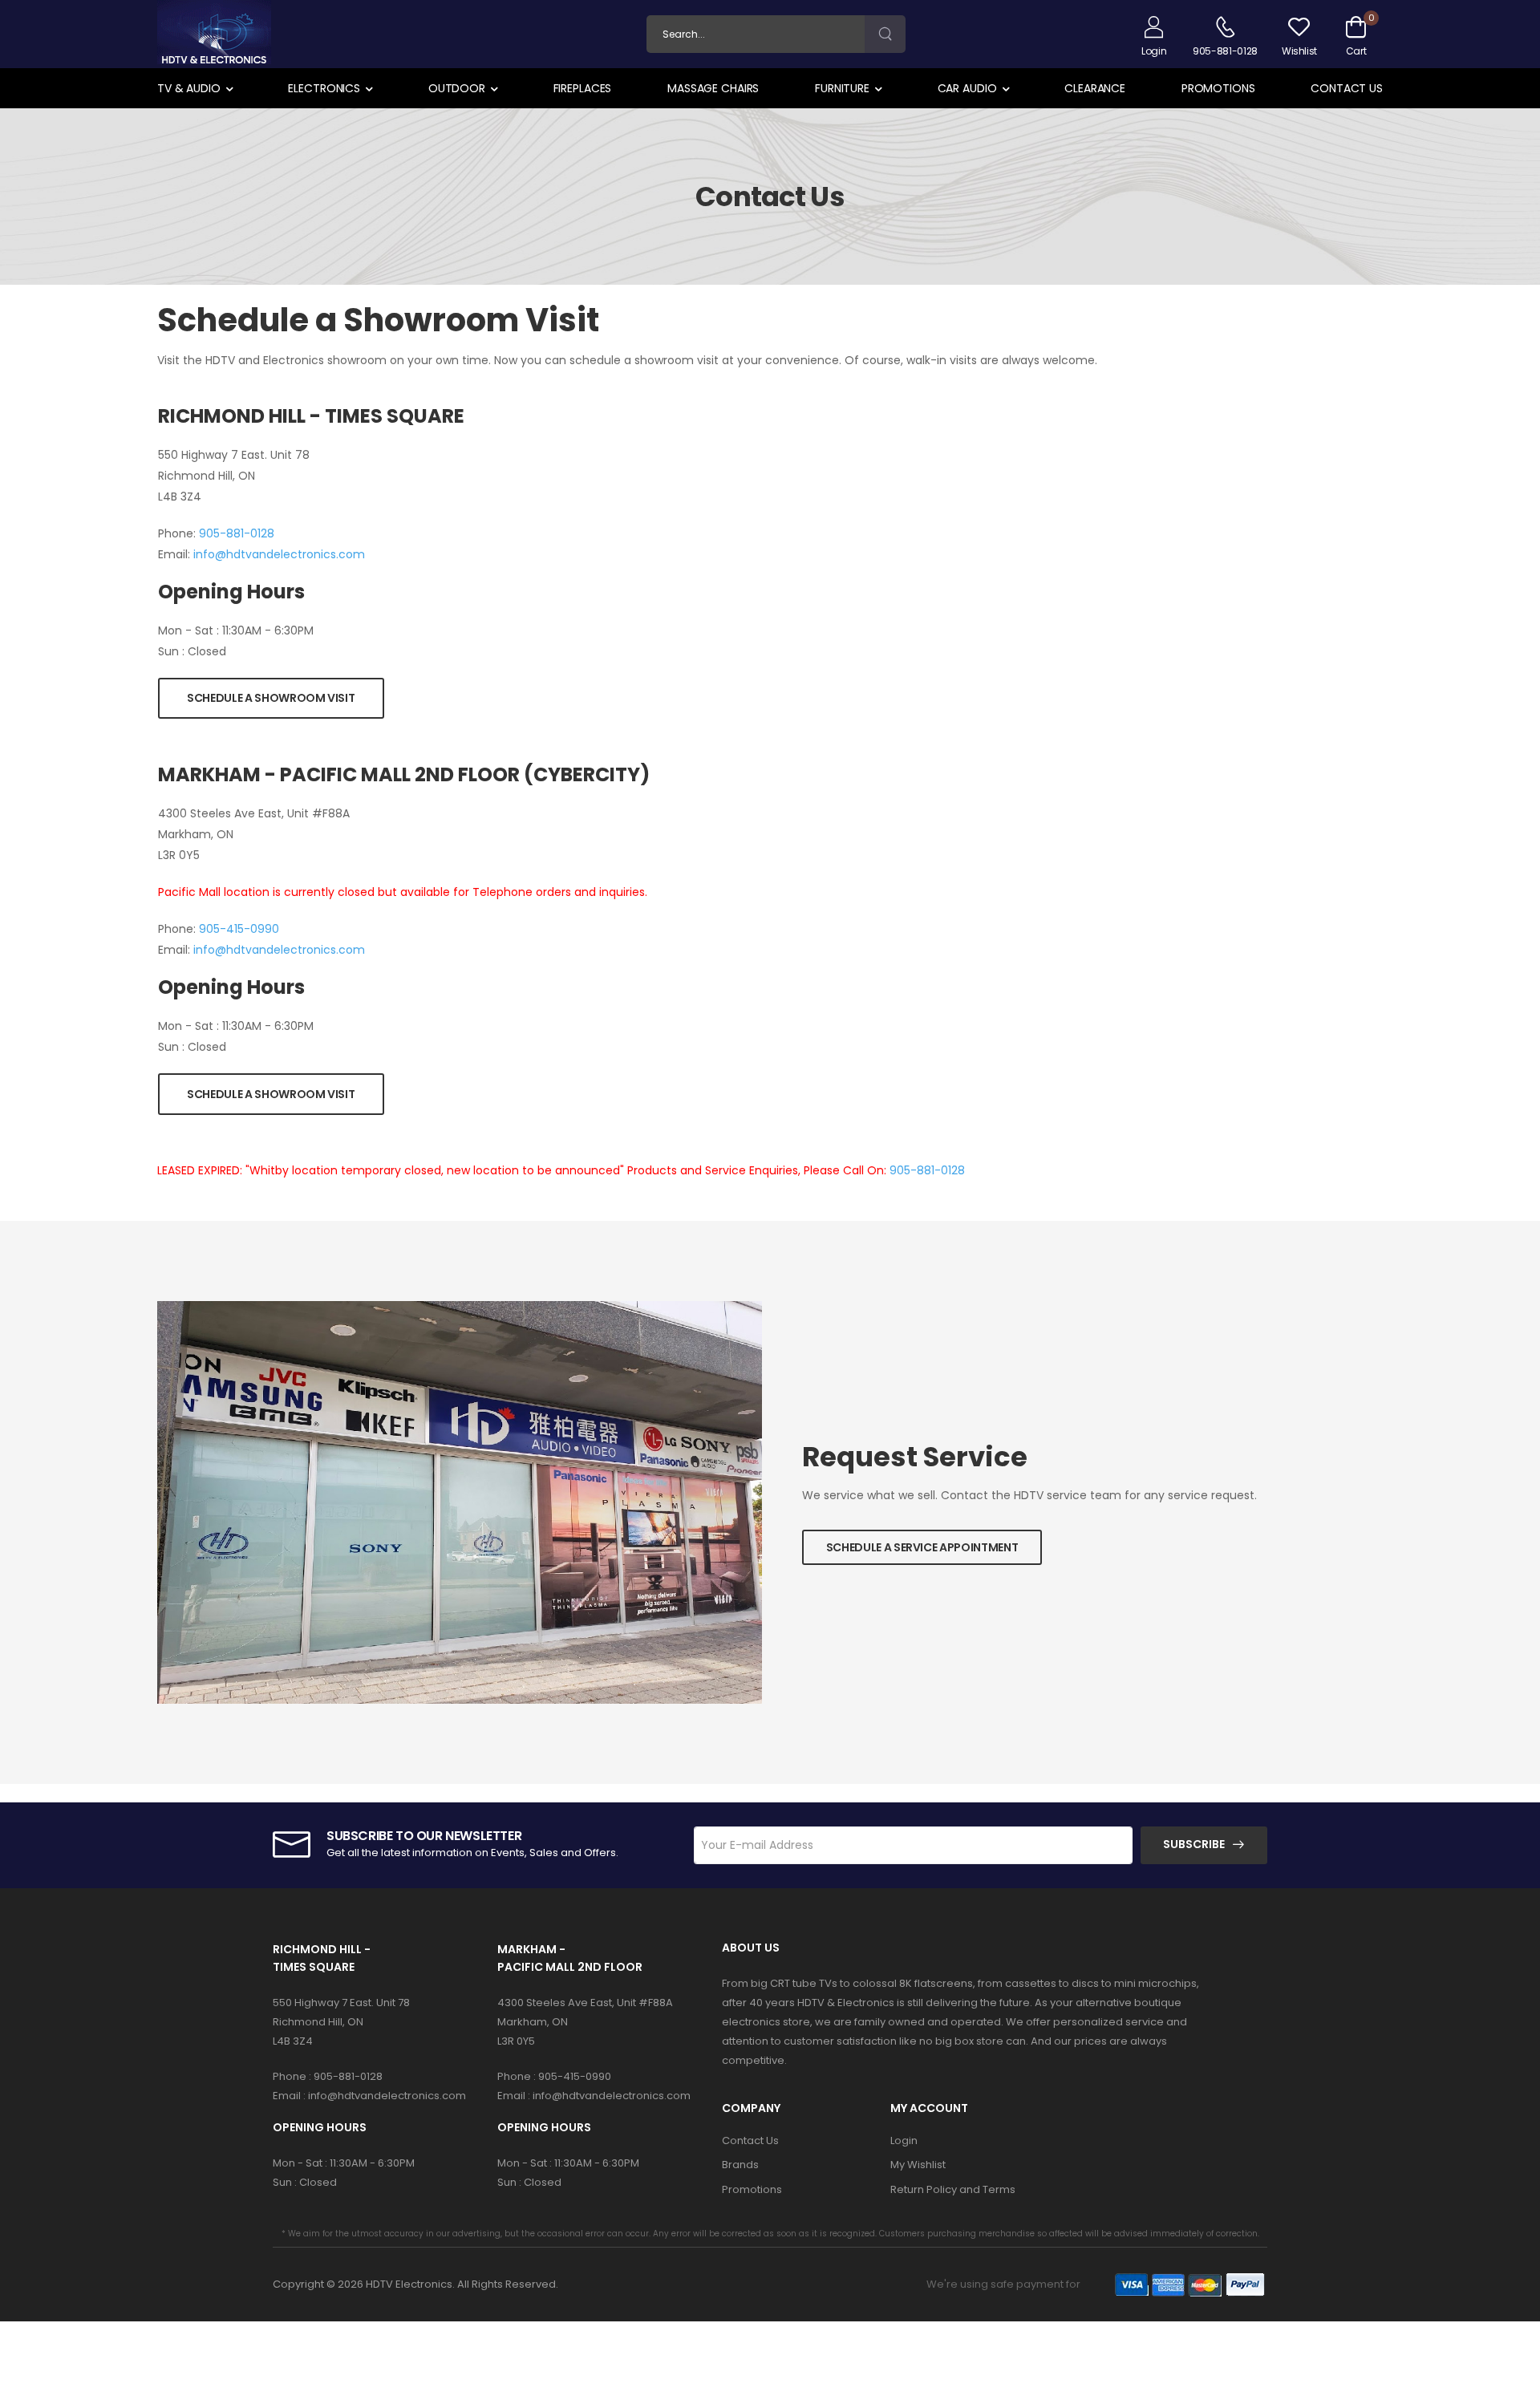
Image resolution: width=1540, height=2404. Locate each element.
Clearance (1095, 88)
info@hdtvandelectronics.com (279, 554)
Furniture (842, 88)
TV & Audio (189, 88)
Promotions (1218, 88)
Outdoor (457, 88)
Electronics (324, 88)
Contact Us (1347, 88)
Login (904, 2140)
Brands (740, 2165)
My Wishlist (918, 2165)
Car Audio (967, 88)
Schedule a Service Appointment (922, 1547)
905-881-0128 (237, 533)
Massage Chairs (713, 88)
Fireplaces (583, 88)
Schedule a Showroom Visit (271, 698)
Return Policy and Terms (953, 2189)
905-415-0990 (239, 929)
